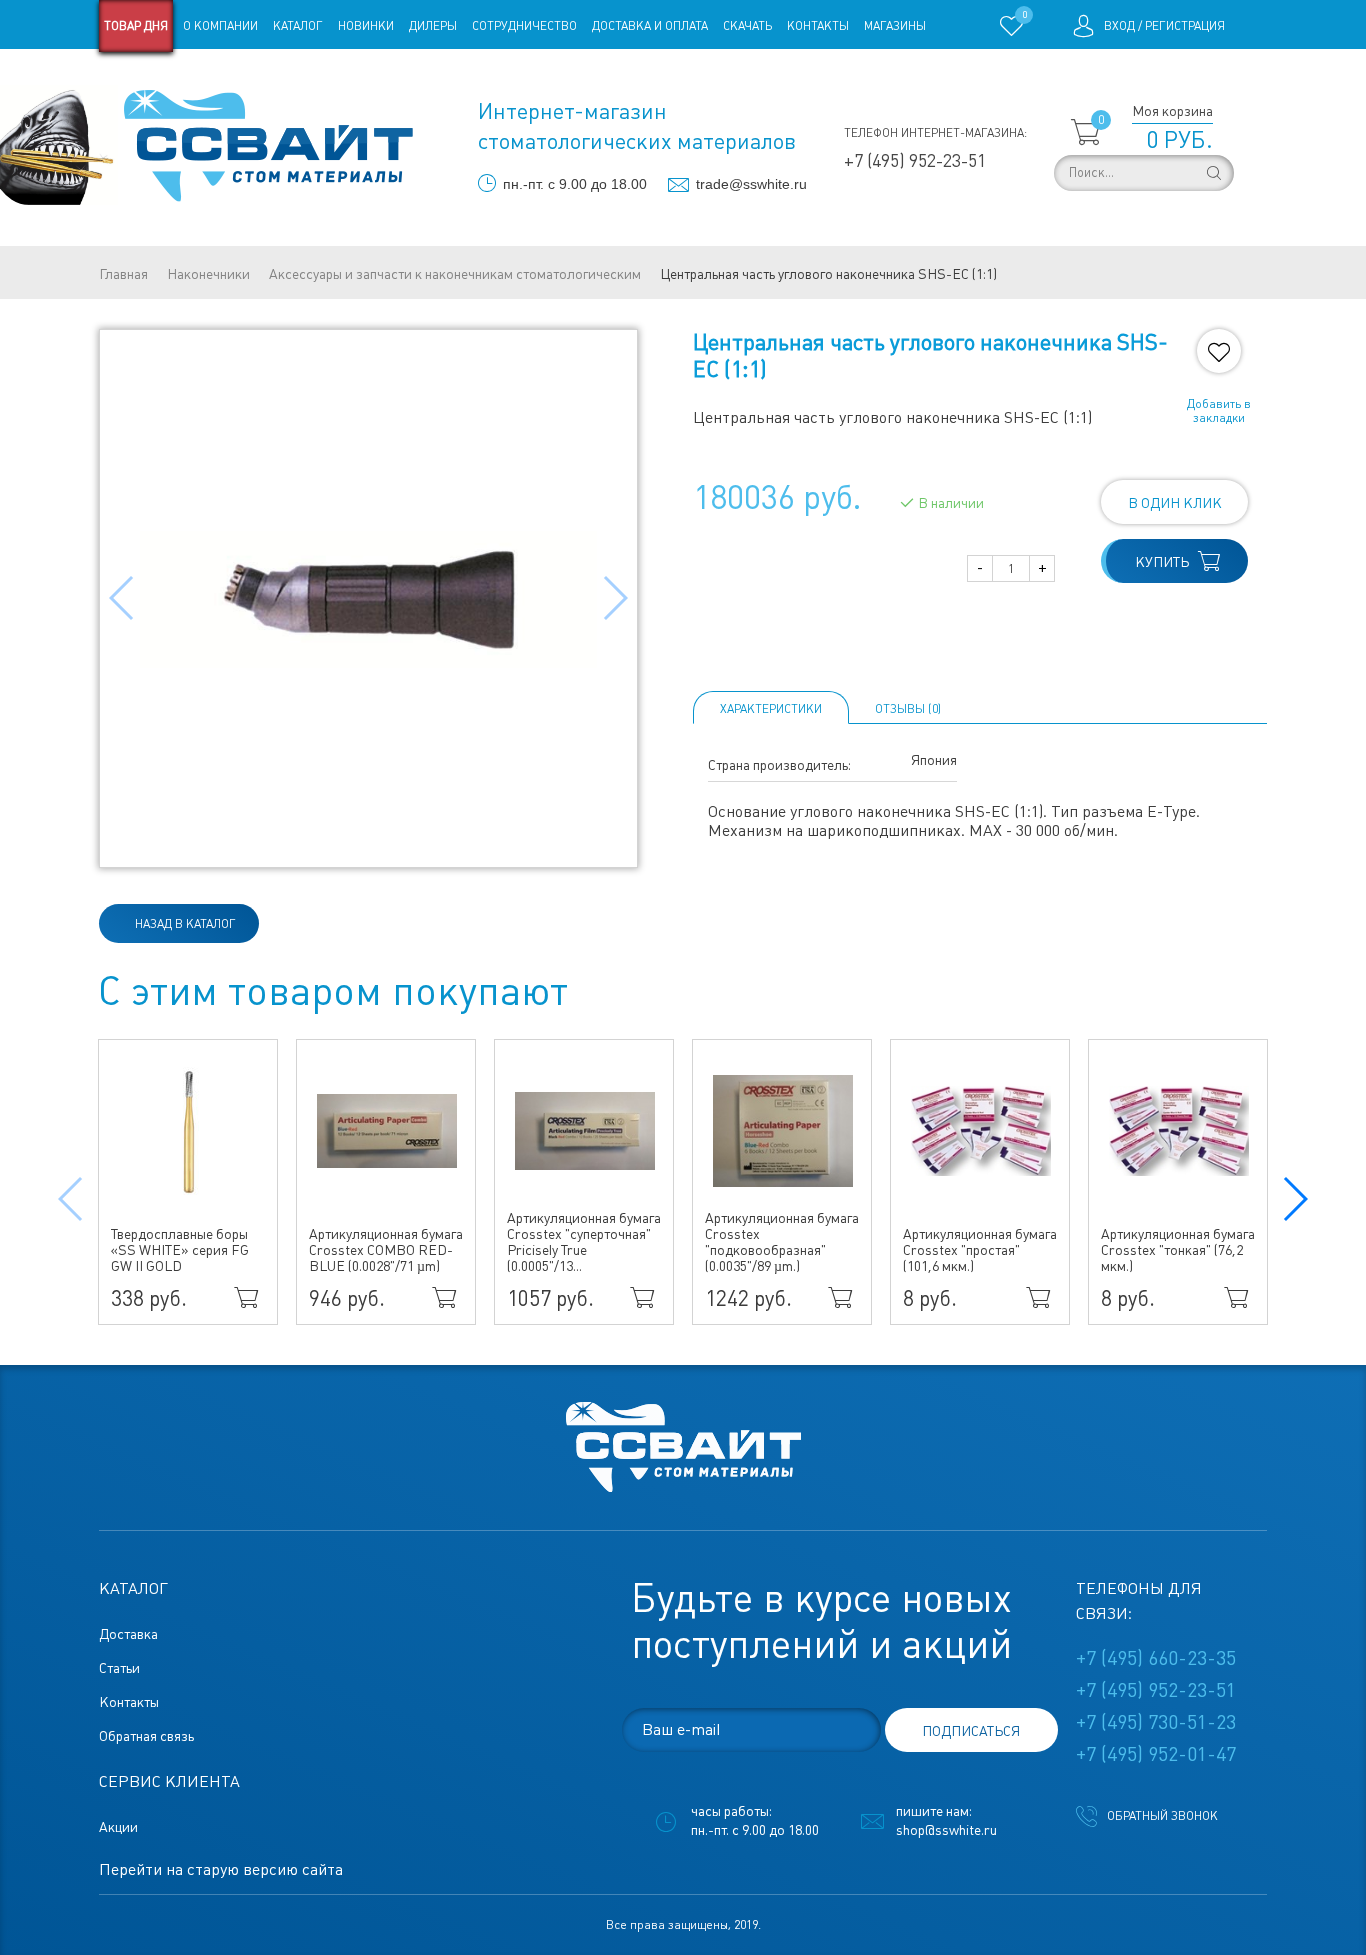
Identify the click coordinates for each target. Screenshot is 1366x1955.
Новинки (366, 26)
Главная (123, 274)
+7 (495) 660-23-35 (1156, 1658)
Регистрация (1185, 26)
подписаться (971, 1731)
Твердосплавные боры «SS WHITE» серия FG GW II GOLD (180, 1250)
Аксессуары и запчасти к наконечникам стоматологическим (455, 274)
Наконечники (208, 274)
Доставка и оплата (650, 26)
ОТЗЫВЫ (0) (908, 709)
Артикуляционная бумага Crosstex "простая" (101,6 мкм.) (980, 1250)
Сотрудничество (524, 26)
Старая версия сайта (162, 78)
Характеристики (771, 709)
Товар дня (136, 26)
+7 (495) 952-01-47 (1156, 1754)
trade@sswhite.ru (751, 184)
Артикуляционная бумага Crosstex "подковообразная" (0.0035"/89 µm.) (782, 1242)
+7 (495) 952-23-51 (915, 160)
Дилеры (433, 26)
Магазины (895, 26)
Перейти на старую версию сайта (221, 1869)
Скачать (747, 26)
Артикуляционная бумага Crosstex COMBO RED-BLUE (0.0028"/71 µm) (386, 1250)
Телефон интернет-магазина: (935, 133)
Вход (1119, 26)
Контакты (818, 26)
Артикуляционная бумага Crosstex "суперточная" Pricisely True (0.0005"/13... (584, 1242)
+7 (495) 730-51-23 (1156, 1722)
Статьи (261, 78)
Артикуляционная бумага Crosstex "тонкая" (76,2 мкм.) (1178, 1250)
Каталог (298, 26)
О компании (220, 26)
